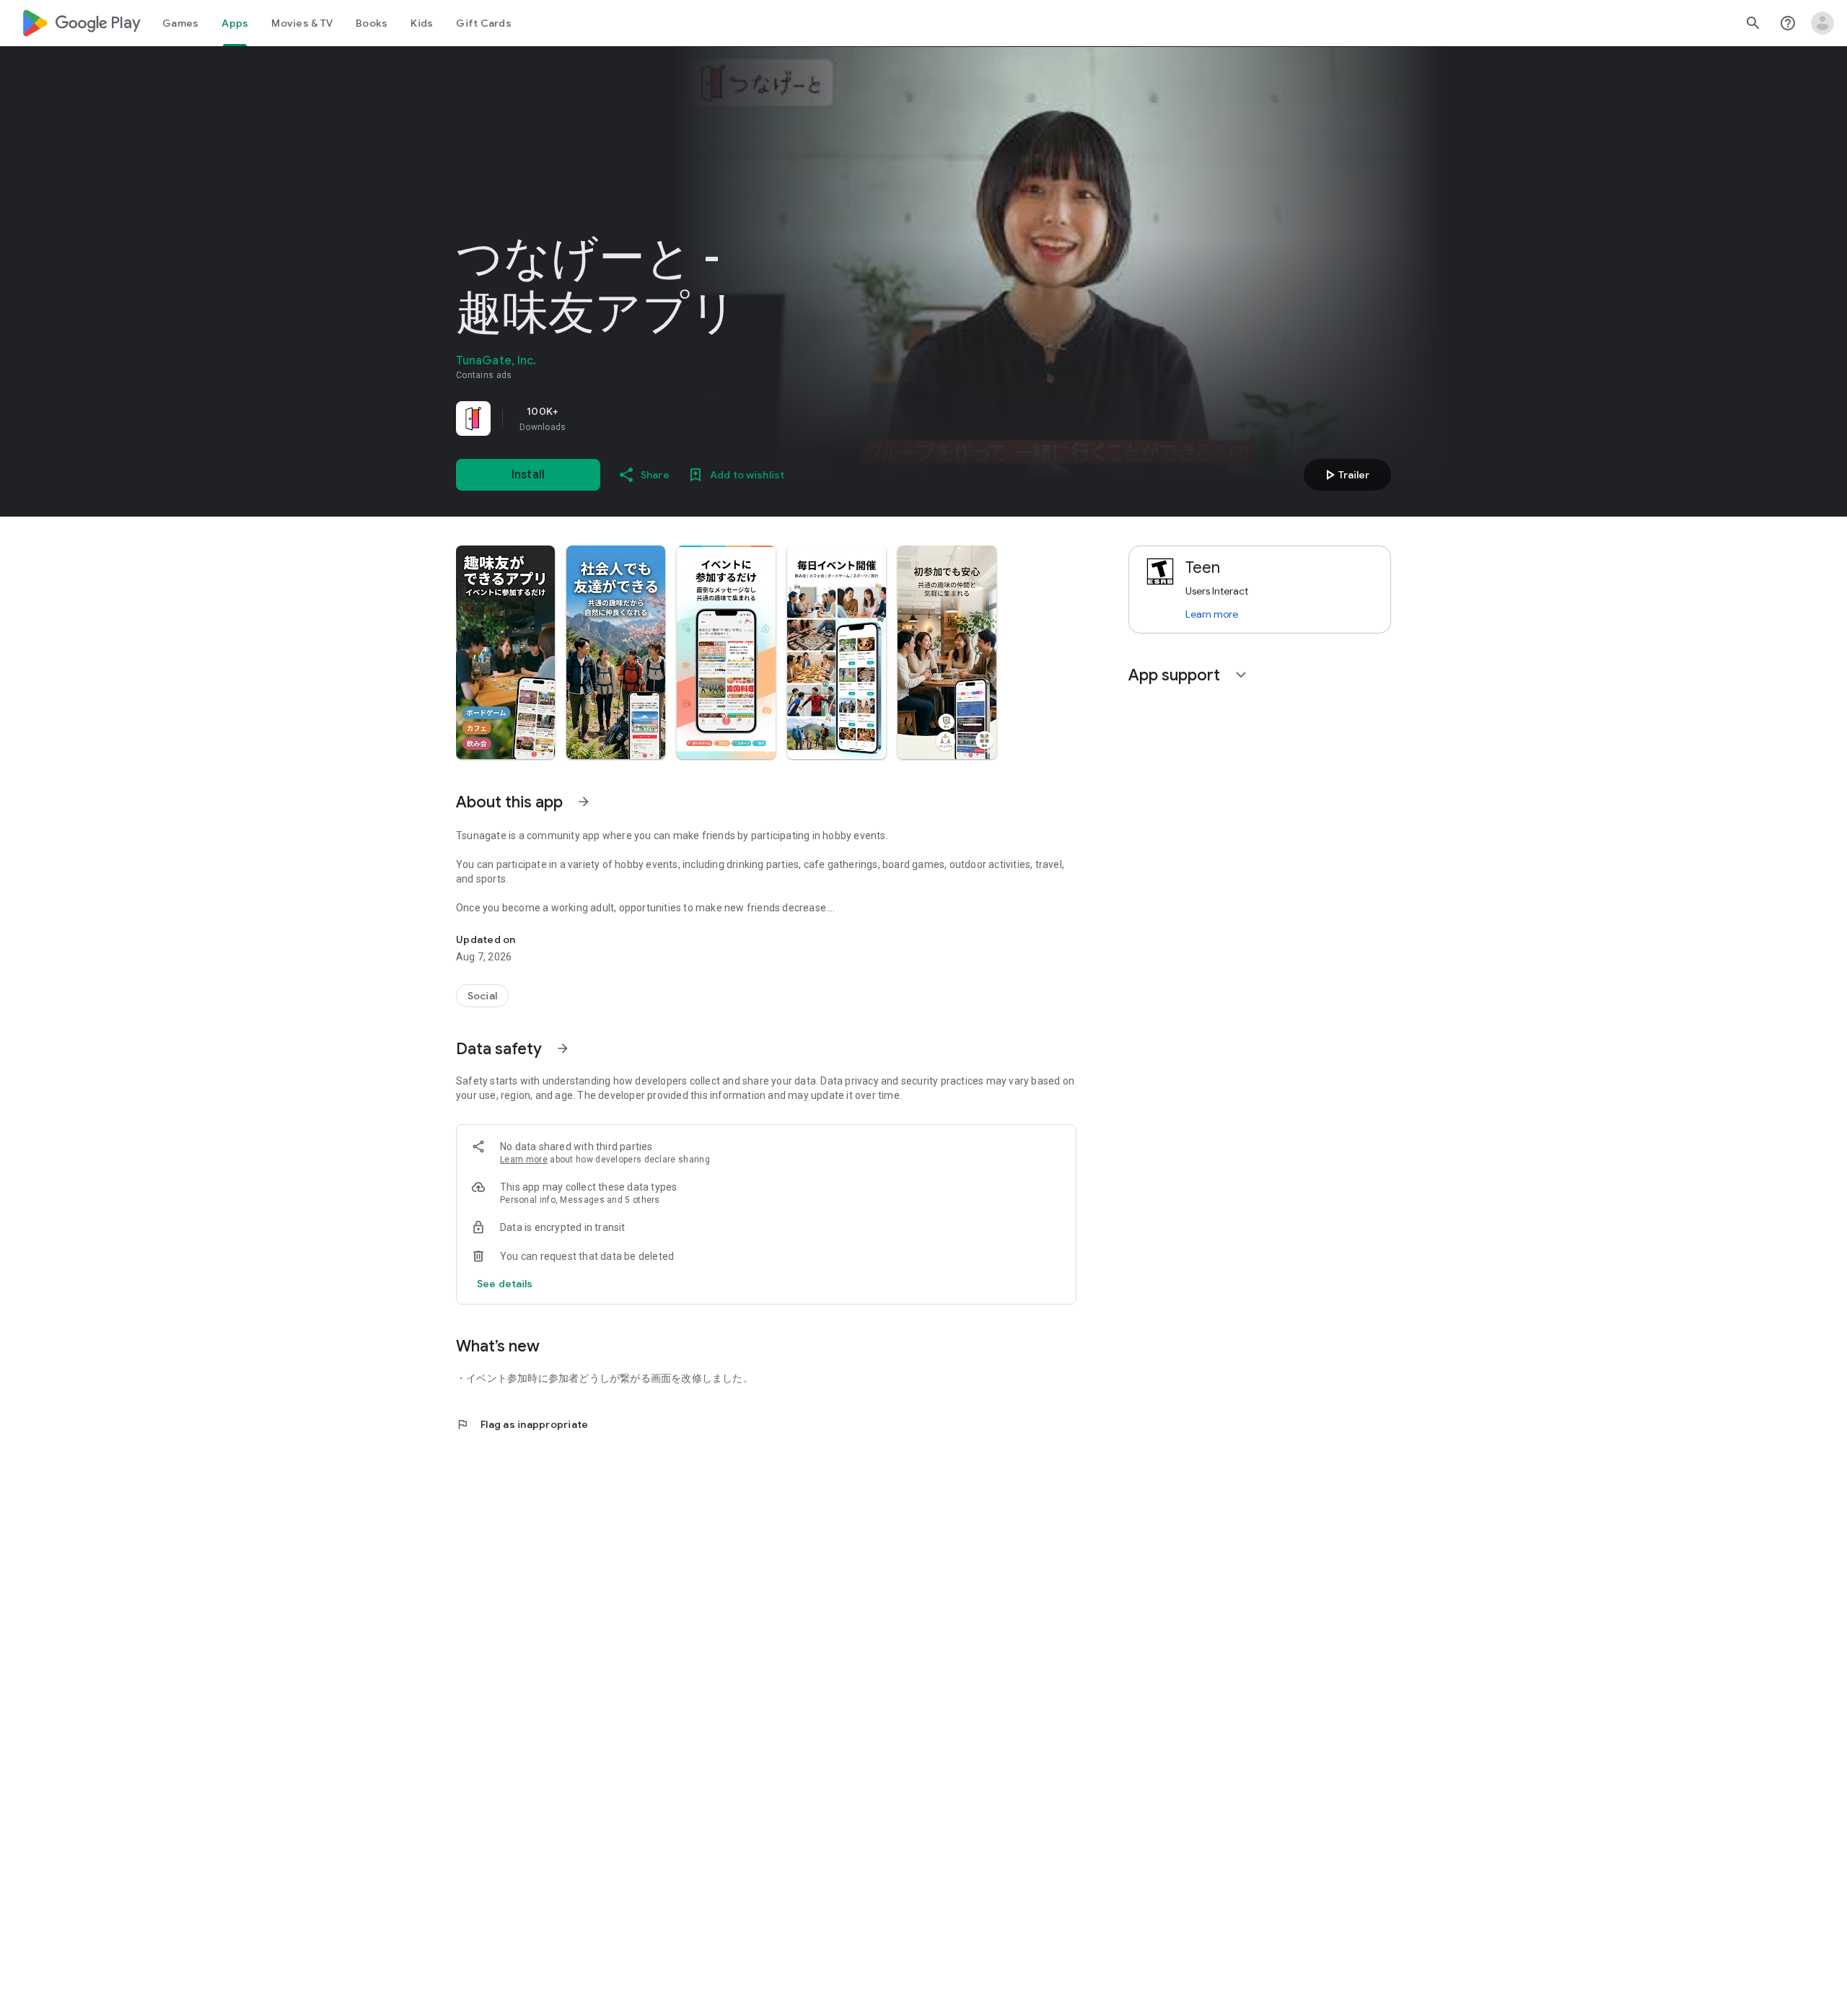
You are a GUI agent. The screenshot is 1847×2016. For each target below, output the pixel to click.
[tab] (180, 23)
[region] (658, 418)
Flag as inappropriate (522, 1424)
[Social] (482, 996)
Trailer (1345, 475)
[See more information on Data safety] (563, 1048)
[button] (505, 652)
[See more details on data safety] (505, 1284)
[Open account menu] (1822, 23)
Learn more (524, 1160)
